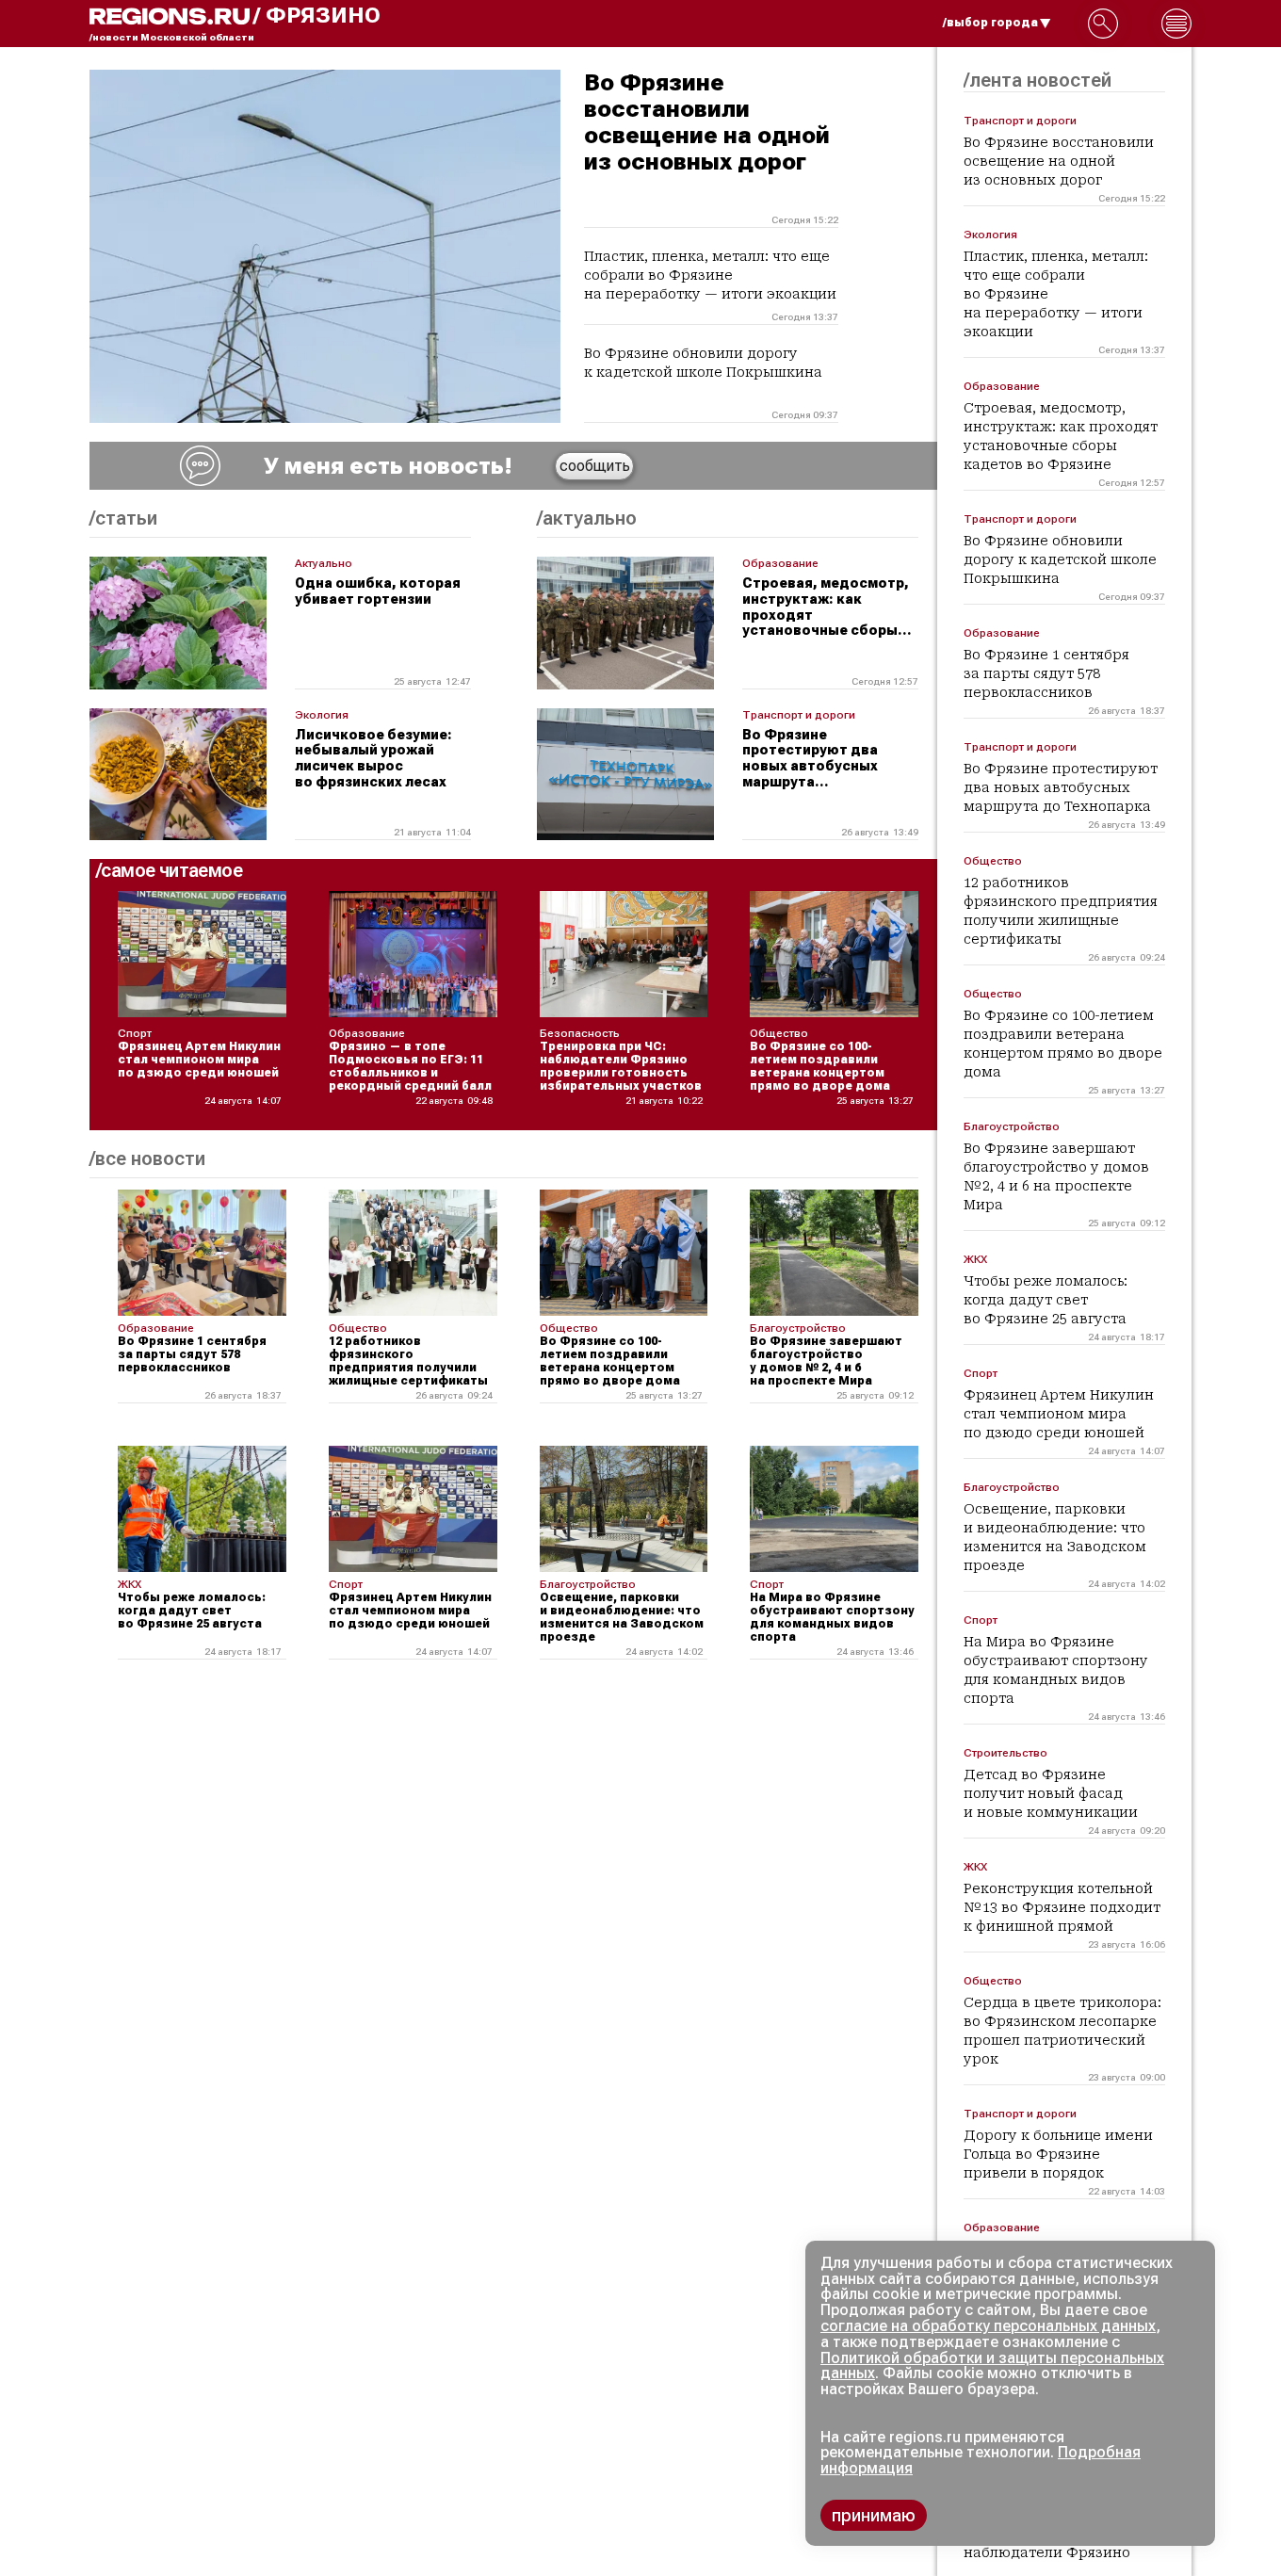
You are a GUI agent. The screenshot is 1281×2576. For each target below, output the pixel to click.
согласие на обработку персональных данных (988, 2326)
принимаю (874, 2515)
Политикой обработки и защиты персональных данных (992, 2366)
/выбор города (990, 23)
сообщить (595, 466)
